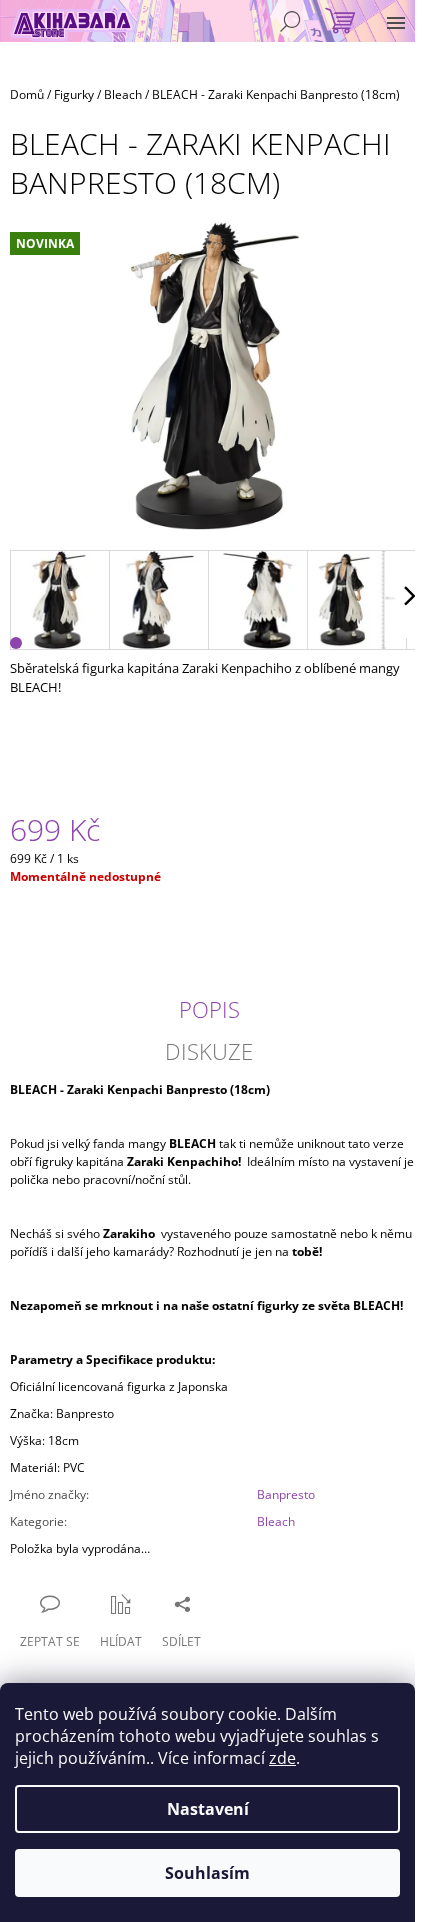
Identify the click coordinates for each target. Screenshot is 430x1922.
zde (282, 1758)
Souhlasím (207, 1873)
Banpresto (286, 1494)
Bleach (276, 1521)
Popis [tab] (209, 1009)
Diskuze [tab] (209, 1051)
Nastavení (208, 1809)
